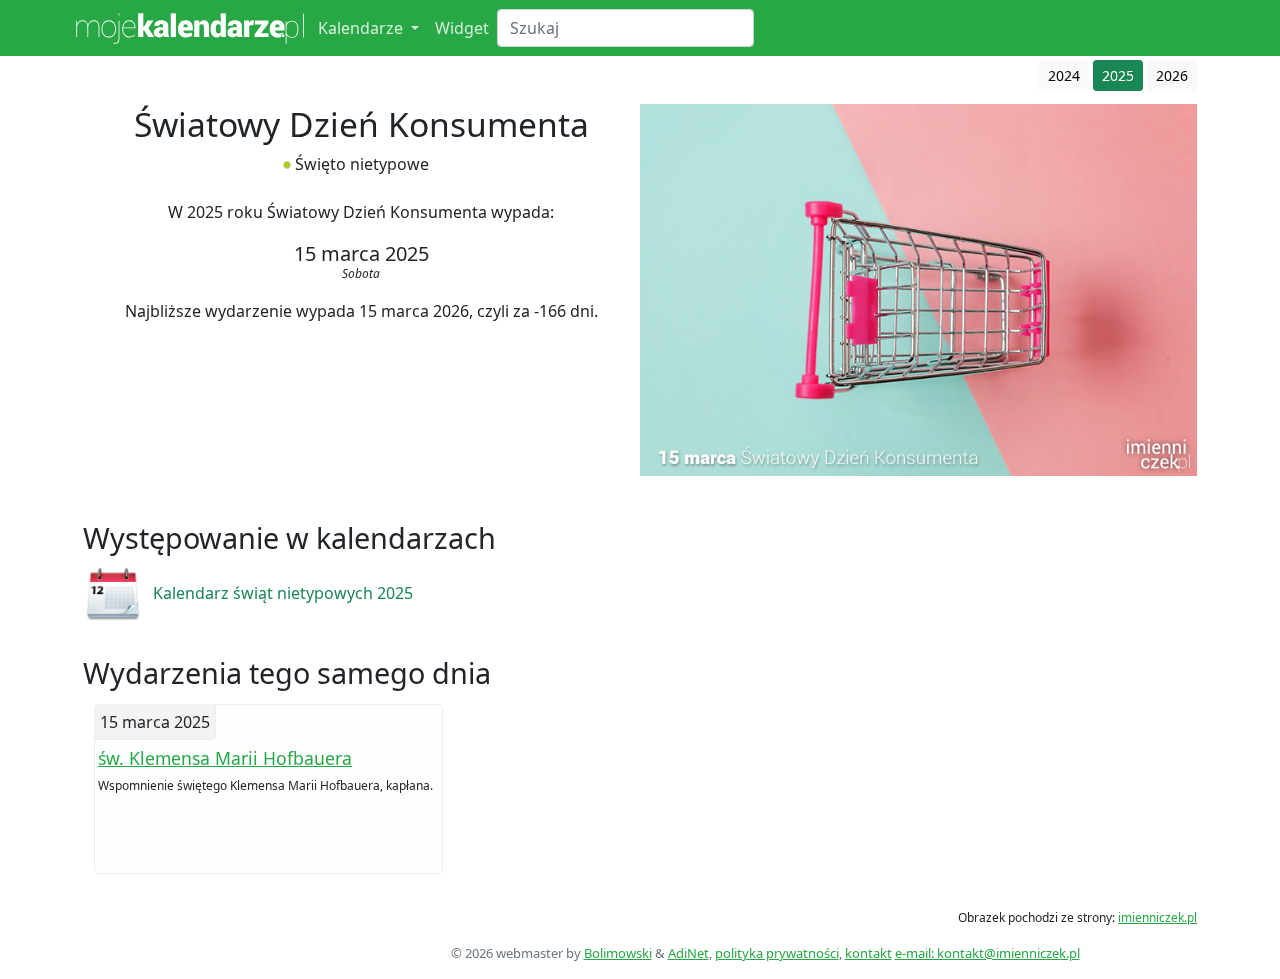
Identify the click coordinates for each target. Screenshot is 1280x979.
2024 (1064, 75)
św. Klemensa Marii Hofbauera (225, 758)
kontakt (868, 953)
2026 (1172, 75)
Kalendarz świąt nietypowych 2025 (283, 593)
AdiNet (688, 953)
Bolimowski (618, 953)
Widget (462, 28)
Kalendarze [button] (362, 28)
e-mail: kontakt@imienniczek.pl (987, 953)
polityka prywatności (777, 953)
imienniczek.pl (1157, 917)
